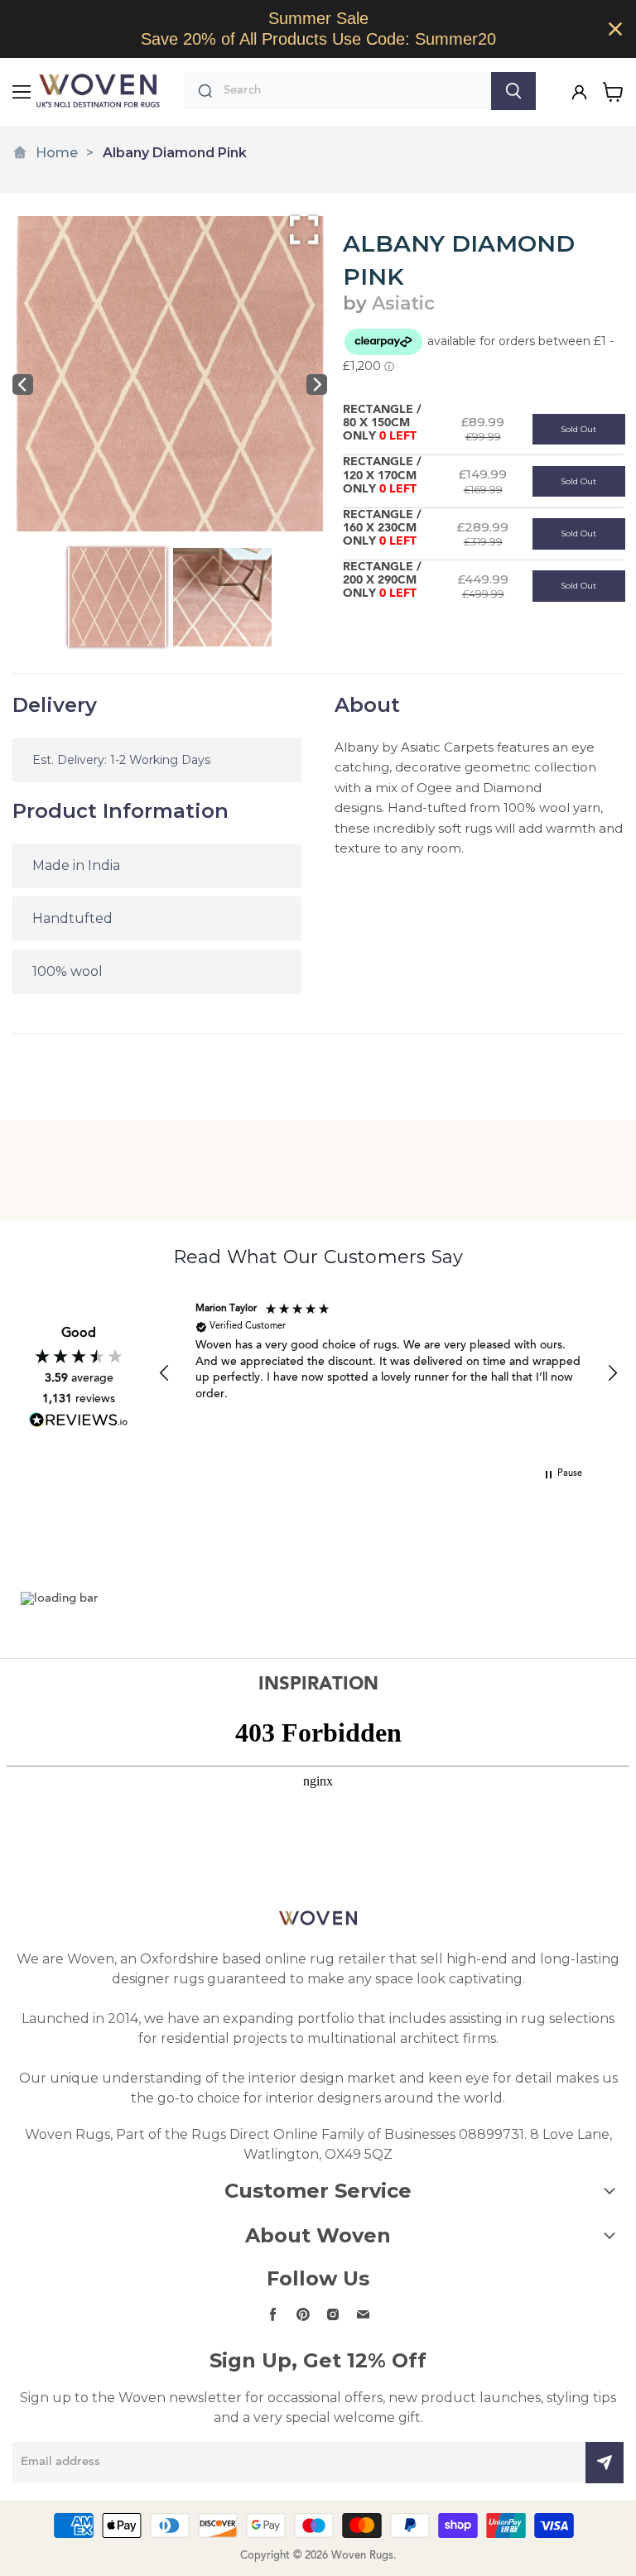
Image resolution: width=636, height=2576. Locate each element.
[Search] (513, 91)
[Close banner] (615, 29)
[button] (165, 1373)
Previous (23, 384)
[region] (318, 29)
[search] (353, 91)
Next (317, 384)
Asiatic (403, 303)
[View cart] (613, 92)
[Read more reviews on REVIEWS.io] (79, 1420)
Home (57, 153)
